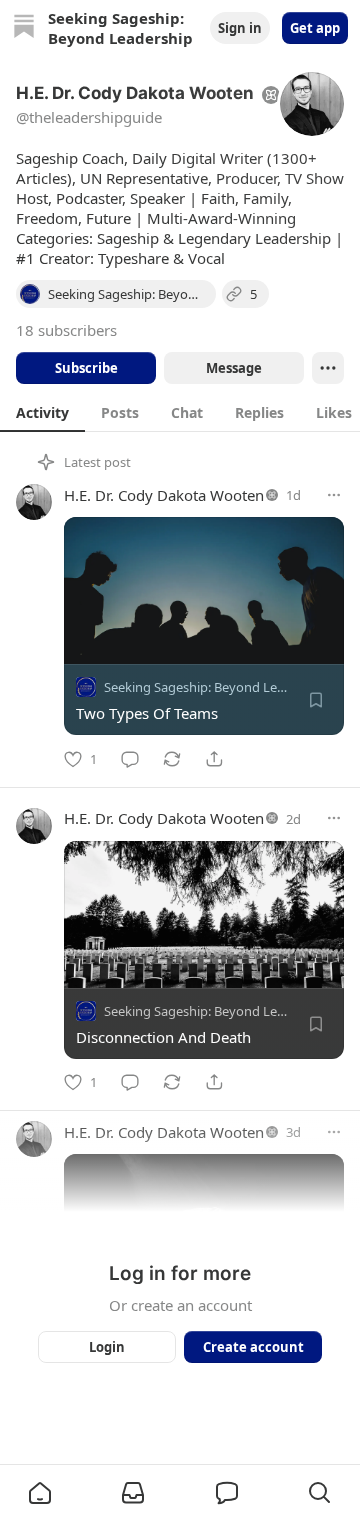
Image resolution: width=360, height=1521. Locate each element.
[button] (40, 1493)
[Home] (24, 28)
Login (107, 1347)
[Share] (214, 759)
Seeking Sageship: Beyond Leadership (216, 687)
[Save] (316, 700)
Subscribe (86, 368)
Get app (315, 28)
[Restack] (172, 759)
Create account (253, 1347)
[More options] (334, 495)
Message (234, 368)
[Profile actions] (328, 368)
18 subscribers (66, 330)
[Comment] (130, 759)
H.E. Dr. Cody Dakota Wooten (164, 495)
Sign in (240, 28)
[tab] (42, 412)
